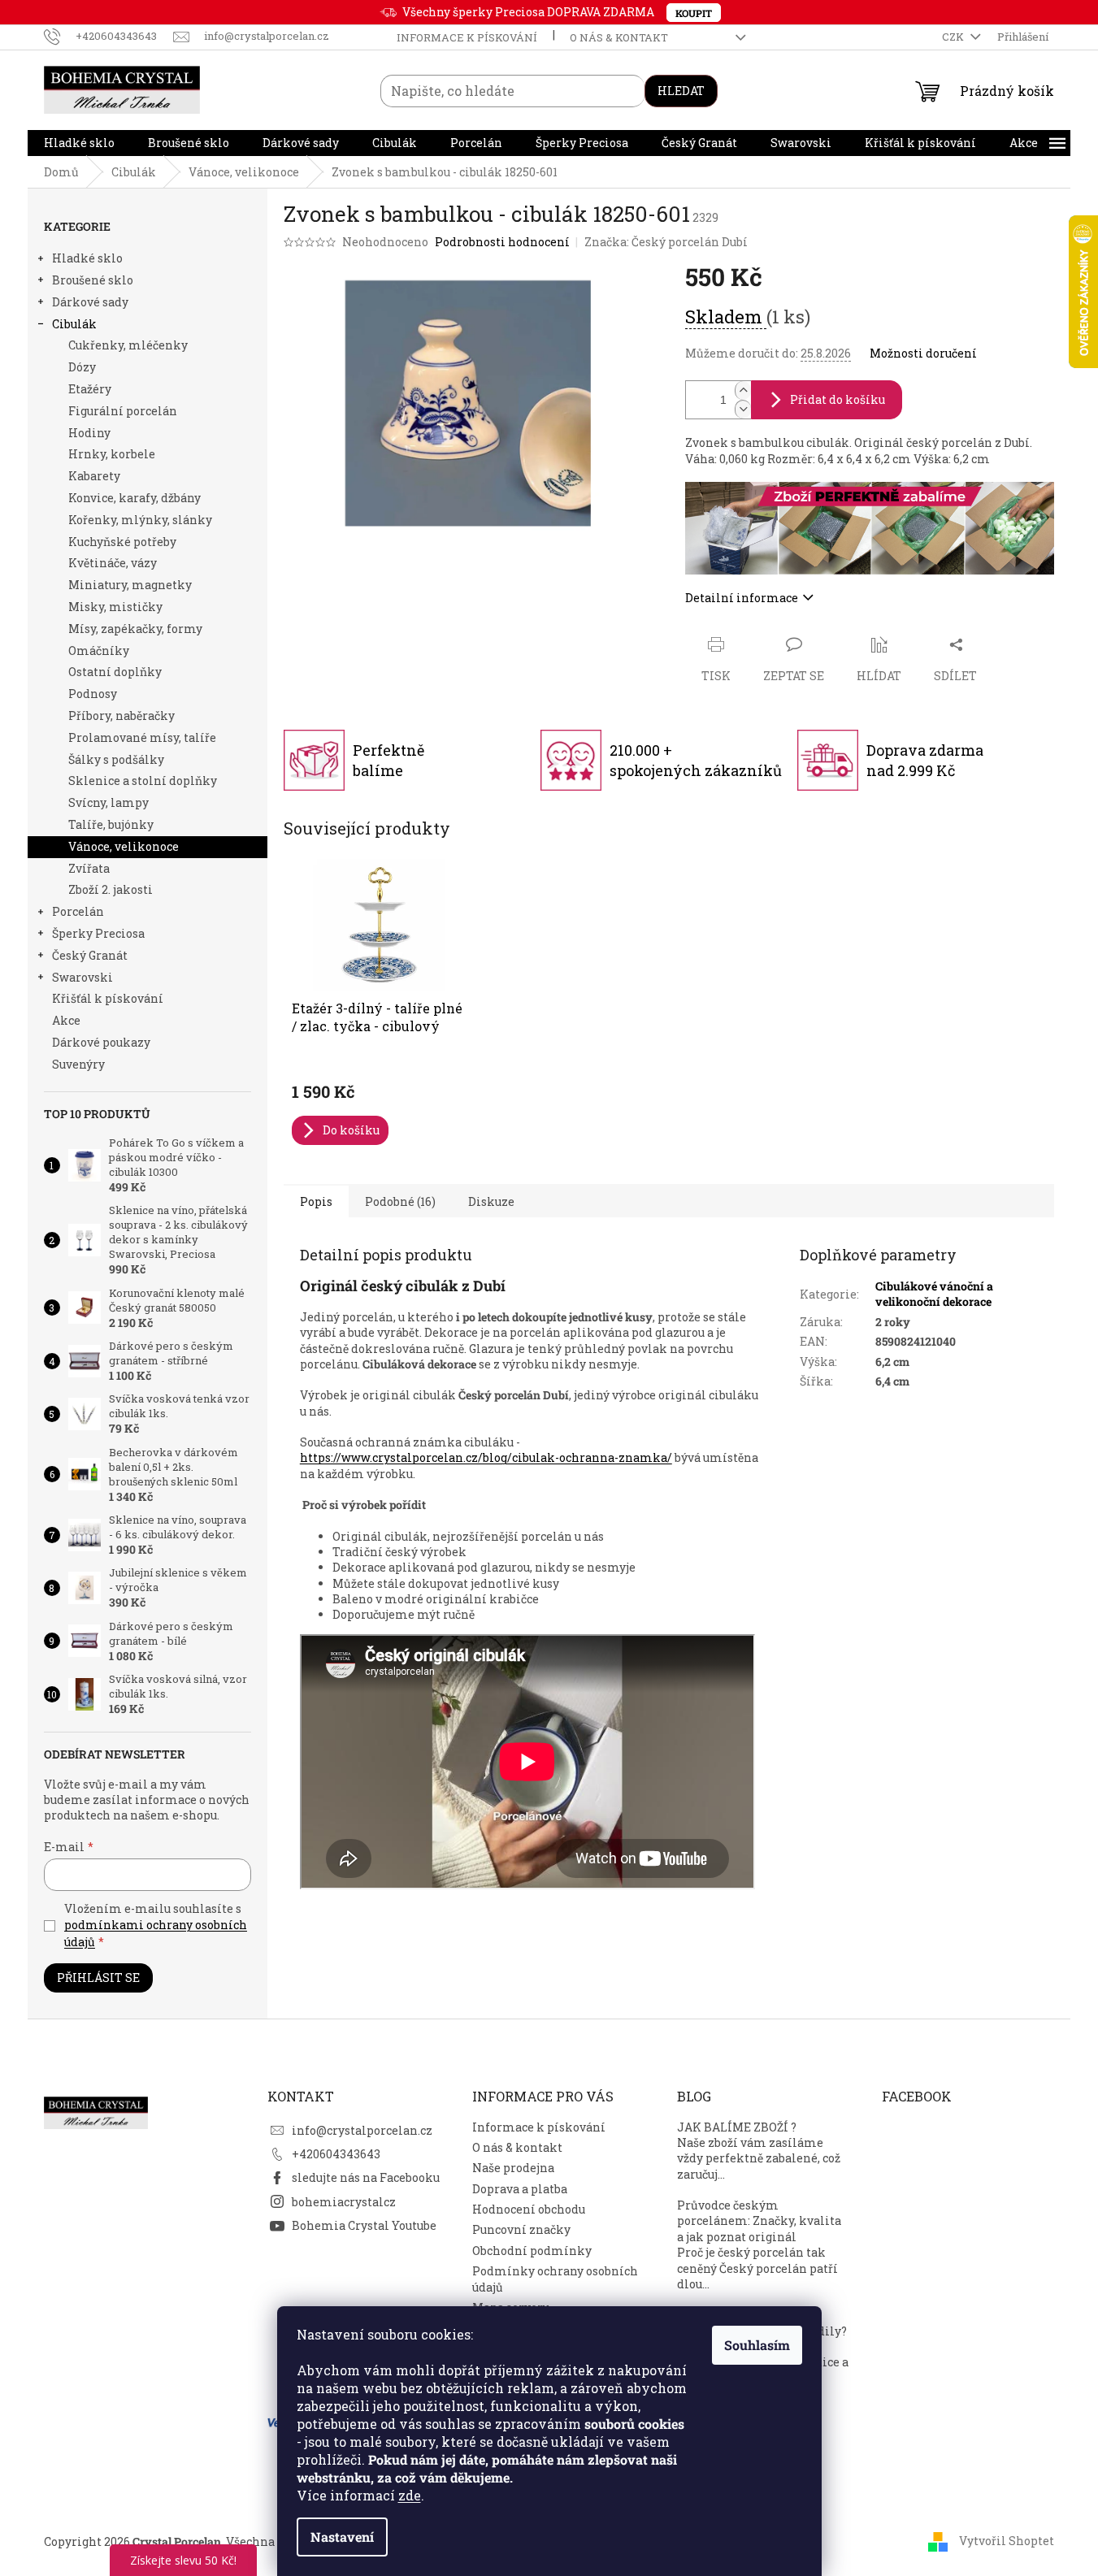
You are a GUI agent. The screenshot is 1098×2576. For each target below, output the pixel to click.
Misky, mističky (115, 607)
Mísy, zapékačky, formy (135, 629)
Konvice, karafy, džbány (135, 498)
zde (410, 2495)
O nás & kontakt (619, 37)
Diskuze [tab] (491, 1201)
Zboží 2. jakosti (111, 889)
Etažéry (90, 389)
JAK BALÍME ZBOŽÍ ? (737, 2127)
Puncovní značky (521, 2229)
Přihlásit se (98, 1978)
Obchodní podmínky (532, 2251)
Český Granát (90, 955)
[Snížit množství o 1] (743, 409)
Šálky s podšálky (116, 759)
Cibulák (74, 324)
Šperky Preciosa (98, 933)
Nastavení (342, 2537)
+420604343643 (336, 2154)
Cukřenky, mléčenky (128, 345)
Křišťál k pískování (108, 998)
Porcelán (78, 911)
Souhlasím (757, 2345)
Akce (66, 1020)
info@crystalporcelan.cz (362, 2130)
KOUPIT (694, 13)
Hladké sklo (87, 258)
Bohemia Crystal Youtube (364, 2225)
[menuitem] (79, 143)
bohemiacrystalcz (344, 2202)
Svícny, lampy (108, 802)
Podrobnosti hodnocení (502, 242)
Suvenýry (78, 1064)
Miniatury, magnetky (130, 585)
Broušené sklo (93, 280)
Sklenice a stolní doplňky (143, 781)
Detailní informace (742, 598)
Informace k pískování (467, 37)
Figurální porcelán (123, 411)
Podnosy (93, 694)
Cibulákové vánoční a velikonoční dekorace (934, 1294)
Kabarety (94, 476)
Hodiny (89, 433)
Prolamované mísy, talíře (142, 737)
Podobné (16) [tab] (400, 1201)
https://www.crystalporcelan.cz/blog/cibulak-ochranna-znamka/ (486, 1457)
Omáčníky (99, 651)
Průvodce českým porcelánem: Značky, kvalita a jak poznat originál (759, 2221)
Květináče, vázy (113, 563)
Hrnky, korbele (112, 454)
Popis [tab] (316, 1201)
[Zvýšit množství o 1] (743, 390)
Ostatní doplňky (115, 672)
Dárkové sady (90, 302)
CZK (954, 37)
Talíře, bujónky (111, 824)
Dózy (82, 367)
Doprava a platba (520, 2189)
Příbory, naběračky (122, 716)
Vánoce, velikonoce (124, 846)
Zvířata (89, 868)
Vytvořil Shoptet (1007, 2541)
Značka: (666, 242)
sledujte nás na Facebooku (366, 2177)
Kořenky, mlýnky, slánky (140, 520)
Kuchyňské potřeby (122, 542)
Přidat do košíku (838, 399)
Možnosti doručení (923, 353)
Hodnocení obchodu (529, 2209)
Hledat (681, 91)
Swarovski (82, 977)
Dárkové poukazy (101, 1042)
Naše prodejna (513, 2168)
